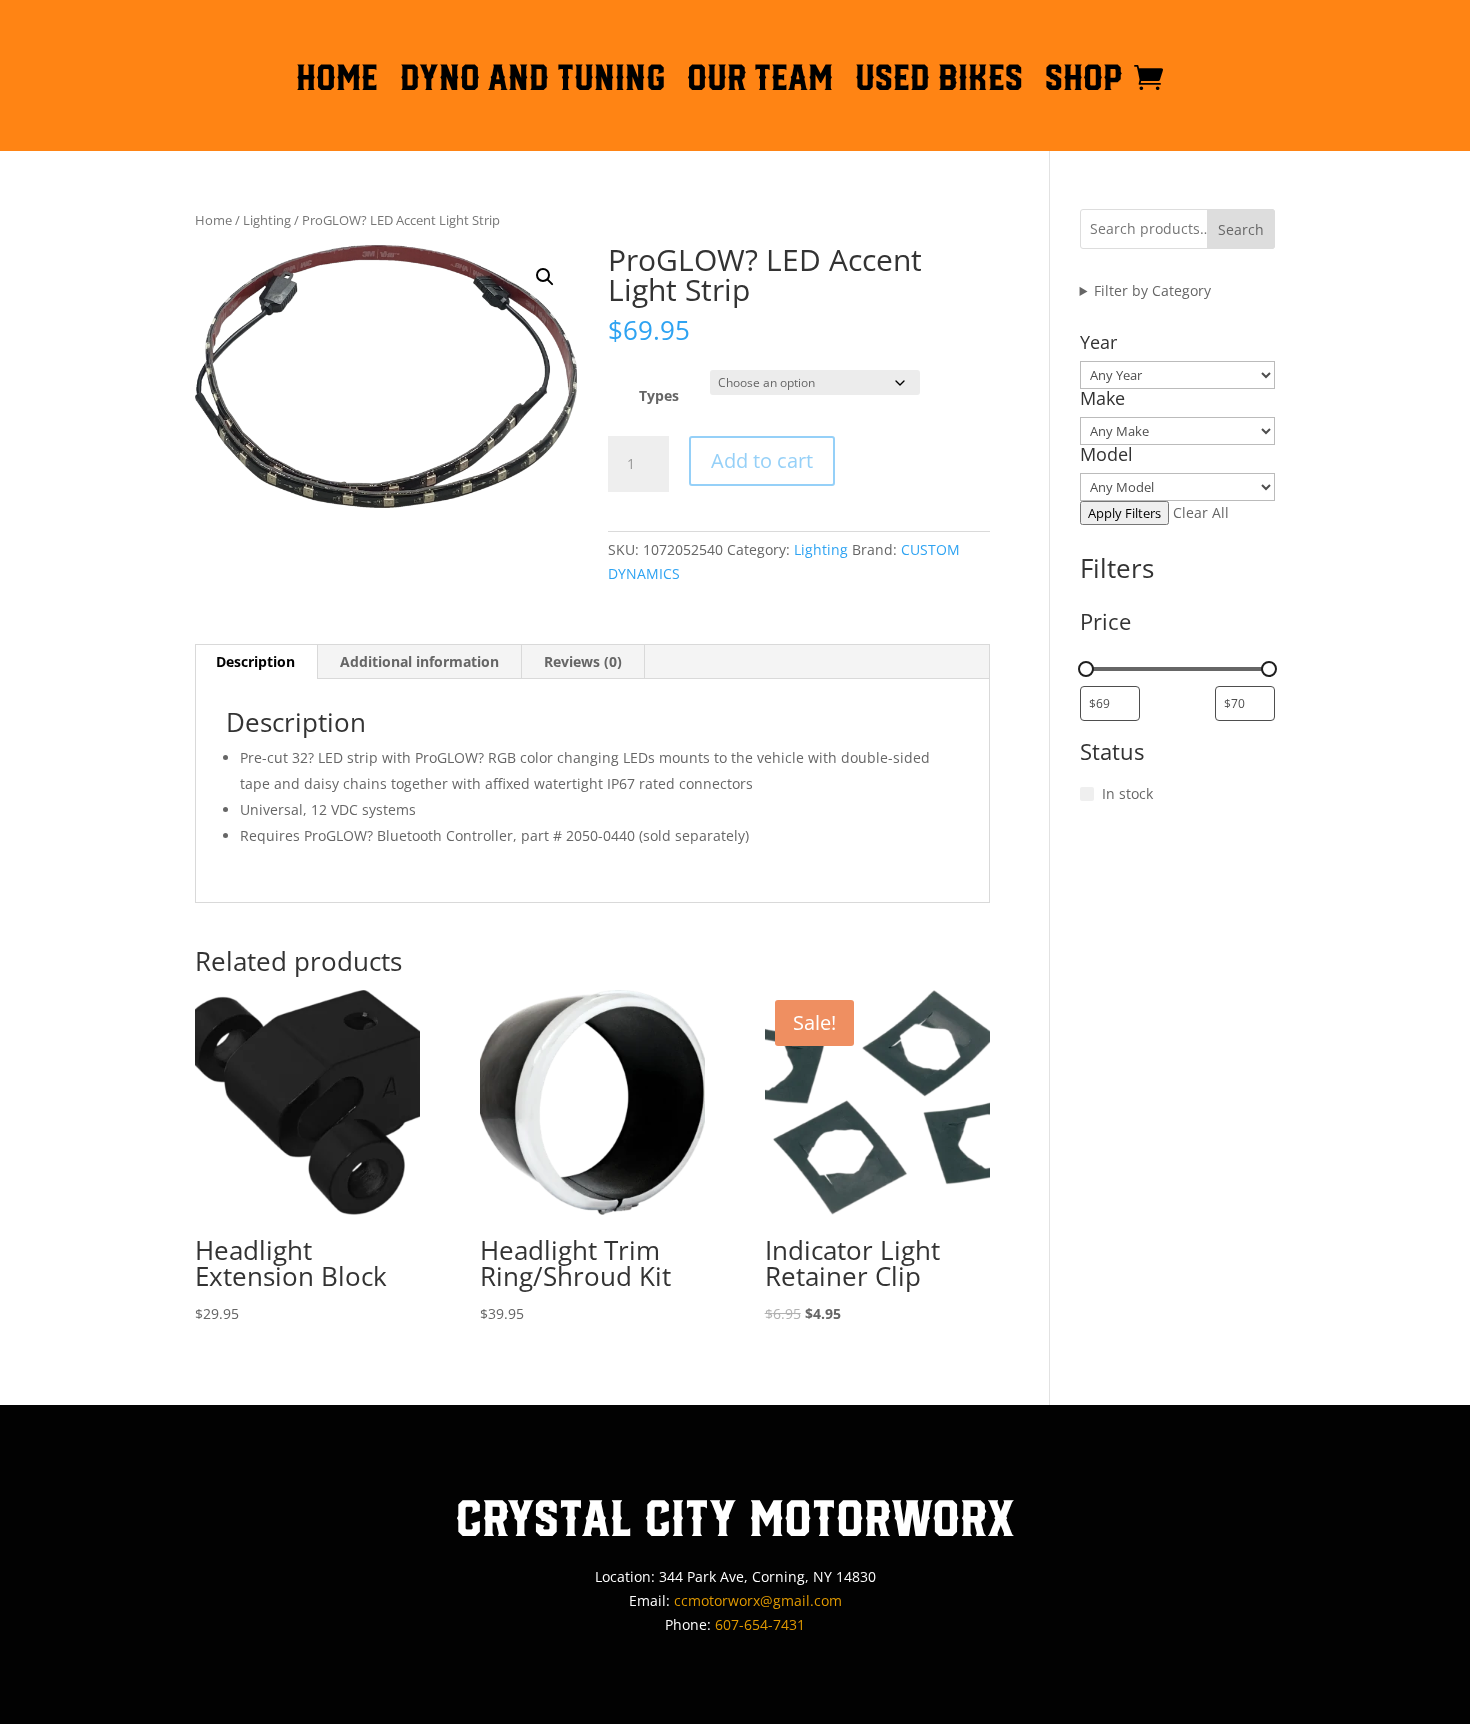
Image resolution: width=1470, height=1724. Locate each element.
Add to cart (762, 460)
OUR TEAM (760, 81)
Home (213, 220)
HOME (337, 81)
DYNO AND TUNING (532, 81)
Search (1241, 229)
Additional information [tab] (419, 661)
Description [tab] (255, 661)
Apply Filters (1124, 513)
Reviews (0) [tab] (583, 661)
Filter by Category (1152, 290)
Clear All (1201, 512)
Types (659, 395)
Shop (1084, 81)
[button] (545, 277)
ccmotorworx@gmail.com (758, 1600)
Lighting (267, 220)
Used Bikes (939, 81)
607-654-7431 (760, 1624)
